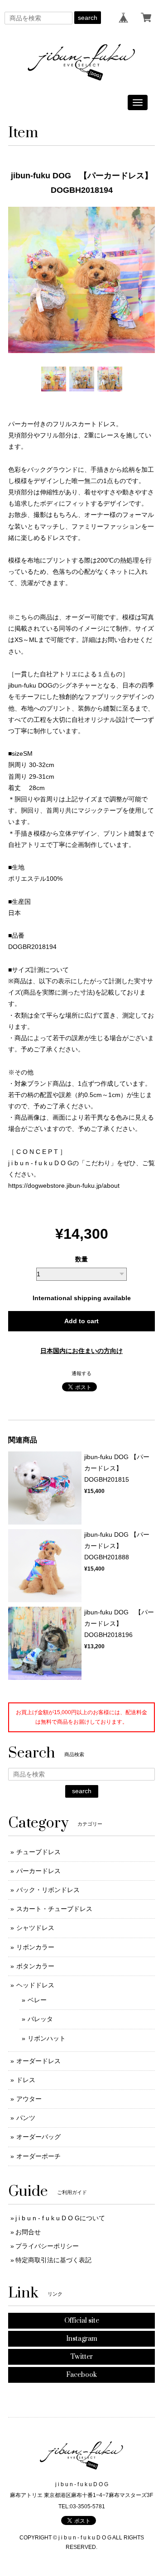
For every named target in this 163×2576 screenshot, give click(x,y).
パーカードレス (38, 1871)
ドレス (26, 2080)
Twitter (81, 2357)
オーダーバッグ (38, 2137)
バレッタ (40, 2019)
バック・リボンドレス (48, 1890)
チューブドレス (38, 1852)
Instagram (82, 2339)
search (88, 18)
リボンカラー (35, 1947)
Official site (82, 2321)
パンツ (26, 2118)
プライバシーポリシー (47, 2246)
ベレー (37, 2000)
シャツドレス (35, 1928)
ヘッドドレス (35, 1985)
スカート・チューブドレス (54, 1909)
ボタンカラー (35, 1966)
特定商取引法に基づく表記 (53, 2260)
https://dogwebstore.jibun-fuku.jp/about (64, 1186)
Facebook (81, 2375)
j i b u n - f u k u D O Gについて (60, 2218)
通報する (81, 1373)
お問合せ (28, 2232)
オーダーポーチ (38, 2156)
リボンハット (47, 2038)
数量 (81, 1259)
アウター (29, 2099)
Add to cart (81, 1321)
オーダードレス (38, 2061)
